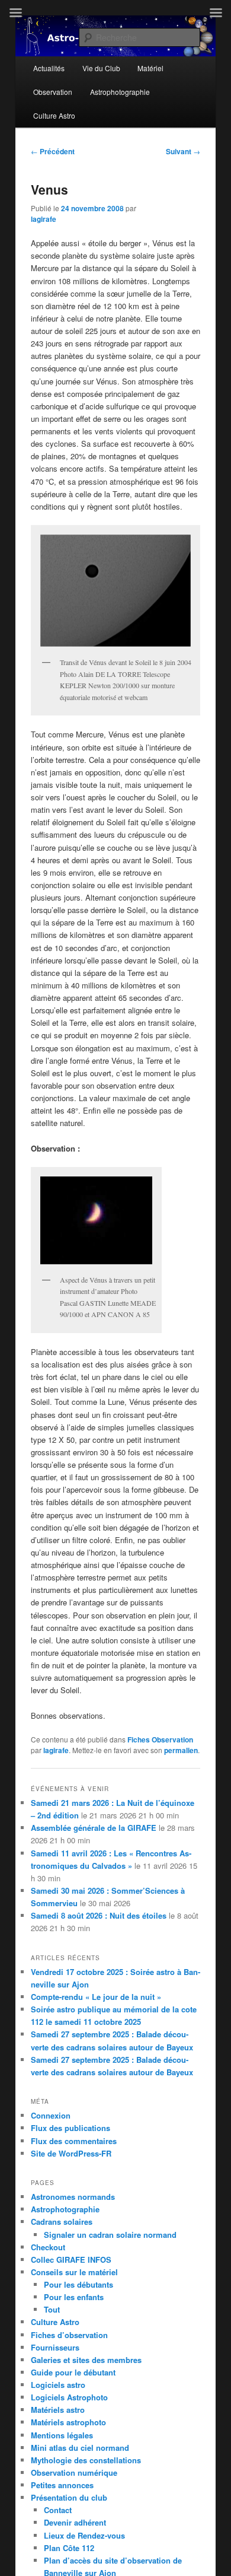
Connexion (51, 2115)
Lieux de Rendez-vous (84, 2535)
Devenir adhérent (75, 2522)
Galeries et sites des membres (86, 2360)
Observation (53, 92)
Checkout (48, 2247)
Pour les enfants (74, 2297)
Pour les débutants (78, 2284)
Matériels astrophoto (68, 2422)
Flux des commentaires (74, 2141)
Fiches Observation (160, 1739)
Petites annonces (62, 2485)
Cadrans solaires (62, 2222)
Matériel (150, 68)
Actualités (49, 68)
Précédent (53, 151)
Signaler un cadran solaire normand (110, 2235)
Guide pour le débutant (73, 2372)
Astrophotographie (120, 92)
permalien (181, 1750)
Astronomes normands (73, 2197)
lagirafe (44, 219)
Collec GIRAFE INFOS (71, 2259)
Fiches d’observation (69, 2335)
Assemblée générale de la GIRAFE (94, 1828)
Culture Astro (54, 115)
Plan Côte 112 (69, 2548)
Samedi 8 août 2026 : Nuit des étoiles (99, 1915)
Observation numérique (74, 2472)
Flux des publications (70, 2128)
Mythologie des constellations (86, 2460)
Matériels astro (58, 2410)
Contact (58, 2510)
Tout (52, 2309)
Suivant (183, 151)
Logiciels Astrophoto (69, 2397)
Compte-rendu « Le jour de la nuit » (96, 1997)
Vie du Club (101, 68)
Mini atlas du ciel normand (80, 2448)
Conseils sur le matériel (74, 2272)
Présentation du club (69, 2497)
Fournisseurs (55, 2347)
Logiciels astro (58, 2385)
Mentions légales (62, 2435)
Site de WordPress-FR (71, 2153)
